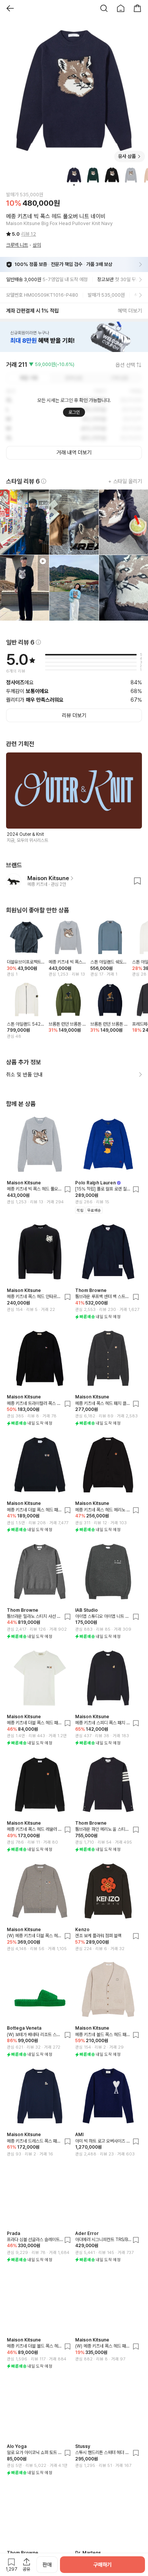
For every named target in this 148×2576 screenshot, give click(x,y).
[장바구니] (137, 8)
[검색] (104, 8)
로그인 (74, 412)
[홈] (121, 8)
